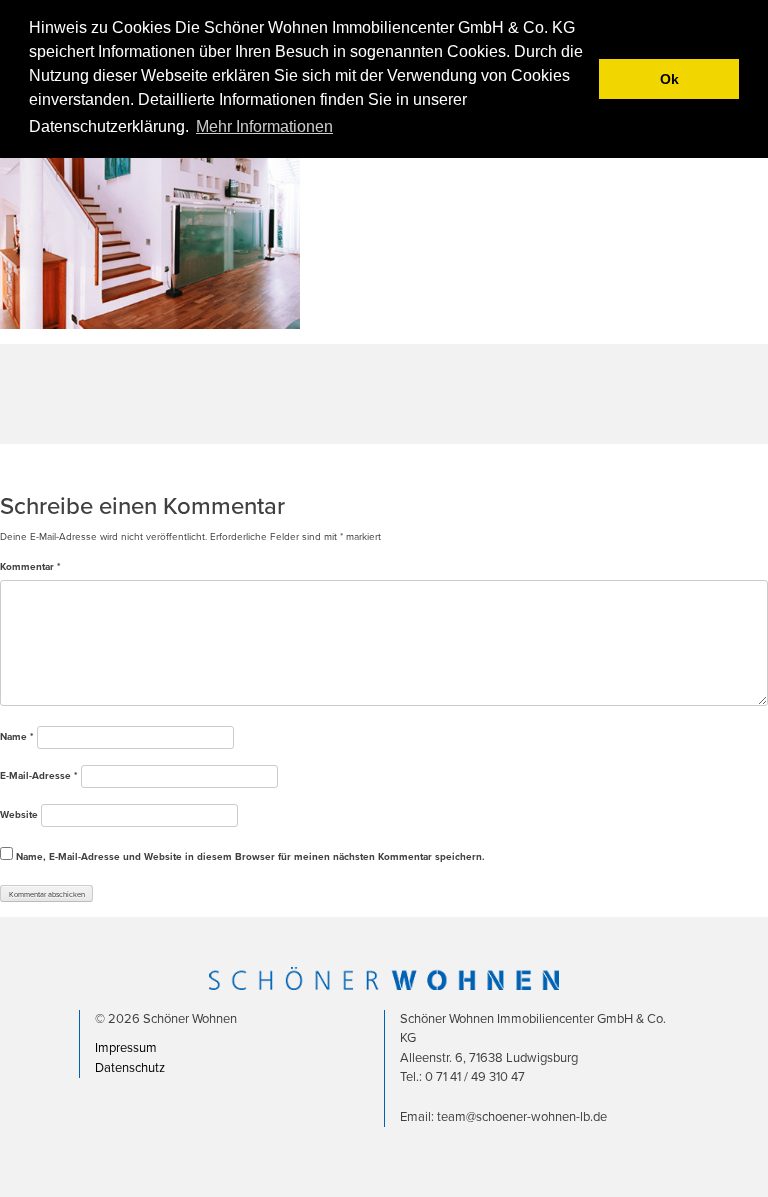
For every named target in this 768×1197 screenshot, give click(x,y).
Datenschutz (130, 1068)
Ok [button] (669, 79)
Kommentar (30, 567)
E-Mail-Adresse (39, 776)
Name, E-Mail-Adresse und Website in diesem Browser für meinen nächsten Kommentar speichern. (250, 857)
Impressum (126, 1048)
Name (17, 737)
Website (19, 815)
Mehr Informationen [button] (264, 126)
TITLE (12, 466)
